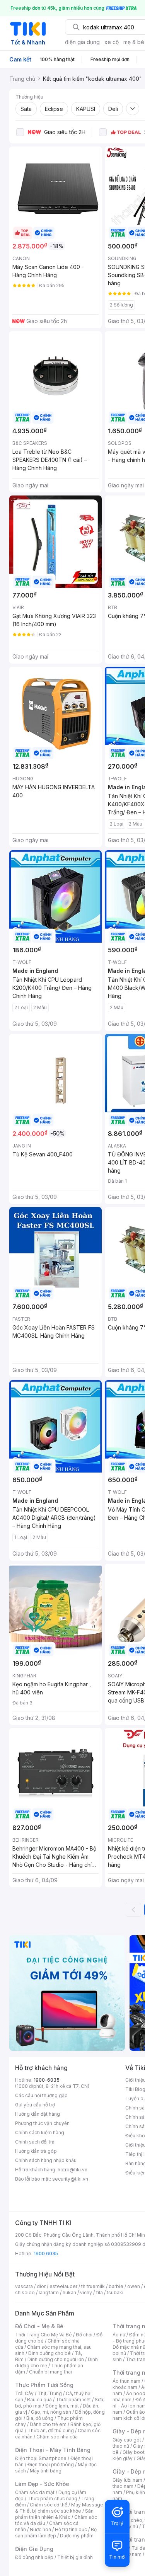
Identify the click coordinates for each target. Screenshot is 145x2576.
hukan (69, 2293)
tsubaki (115, 2293)
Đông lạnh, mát (62, 2406)
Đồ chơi (84, 2335)
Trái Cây (24, 2393)
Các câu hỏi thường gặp (41, 2095)
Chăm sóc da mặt (35, 2492)
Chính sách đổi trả (35, 2142)
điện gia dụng (82, 42)
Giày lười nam (127, 2480)
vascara (24, 2286)
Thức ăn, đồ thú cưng (51, 2430)
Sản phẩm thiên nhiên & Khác (54, 2514)
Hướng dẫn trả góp (36, 2151)
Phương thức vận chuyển (42, 2123)
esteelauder (63, 2286)
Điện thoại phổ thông (51, 2464)
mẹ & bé (134, 42)
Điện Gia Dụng (34, 2549)
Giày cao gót (127, 2440)
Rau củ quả (39, 2400)
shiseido (25, 2293)
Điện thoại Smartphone (41, 2458)
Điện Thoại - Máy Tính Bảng (53, 2450)
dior (41, 2286)
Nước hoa (40, 2529)
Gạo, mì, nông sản (51, 2412)
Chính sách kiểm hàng (40, 2132)
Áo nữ (119, 2335)
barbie (116, 2286)
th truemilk (93, 2286)
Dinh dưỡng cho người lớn (56, 2359)
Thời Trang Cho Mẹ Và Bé (43, 2335)
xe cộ (112, 42)
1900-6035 (47, 2080)
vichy (86, 2293)
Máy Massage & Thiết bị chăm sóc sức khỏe (59, 2508)
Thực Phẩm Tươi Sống (44, 2385)
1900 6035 (46, 2253)
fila (99, 2293)
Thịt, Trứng (50, 2393)
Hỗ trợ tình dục (71, 2529)
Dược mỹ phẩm (77, 2536)
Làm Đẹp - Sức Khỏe (42, 2484)
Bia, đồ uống (40, 2418)
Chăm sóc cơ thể (49, 2505)
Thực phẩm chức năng (52, 2499)
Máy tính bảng (46, 2471)
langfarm (49, 2293)
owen (134, 2286)
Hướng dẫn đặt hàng (38, 2114)
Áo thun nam (126, 2381)
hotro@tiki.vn (72, 2170)
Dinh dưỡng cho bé (49, 2353)
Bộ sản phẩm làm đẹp (56, 2533)
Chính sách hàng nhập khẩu (46, 2160)
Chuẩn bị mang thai (50, 2372)
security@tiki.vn (70, 2179)
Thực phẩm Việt (73, 2400)
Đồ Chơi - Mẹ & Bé (39, 2326)
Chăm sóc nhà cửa (57, 2437)
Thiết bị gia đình (75, 2557)
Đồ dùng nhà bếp (34, 2557)
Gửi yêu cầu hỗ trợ (35, 2105)
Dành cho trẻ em (48, 2424)
